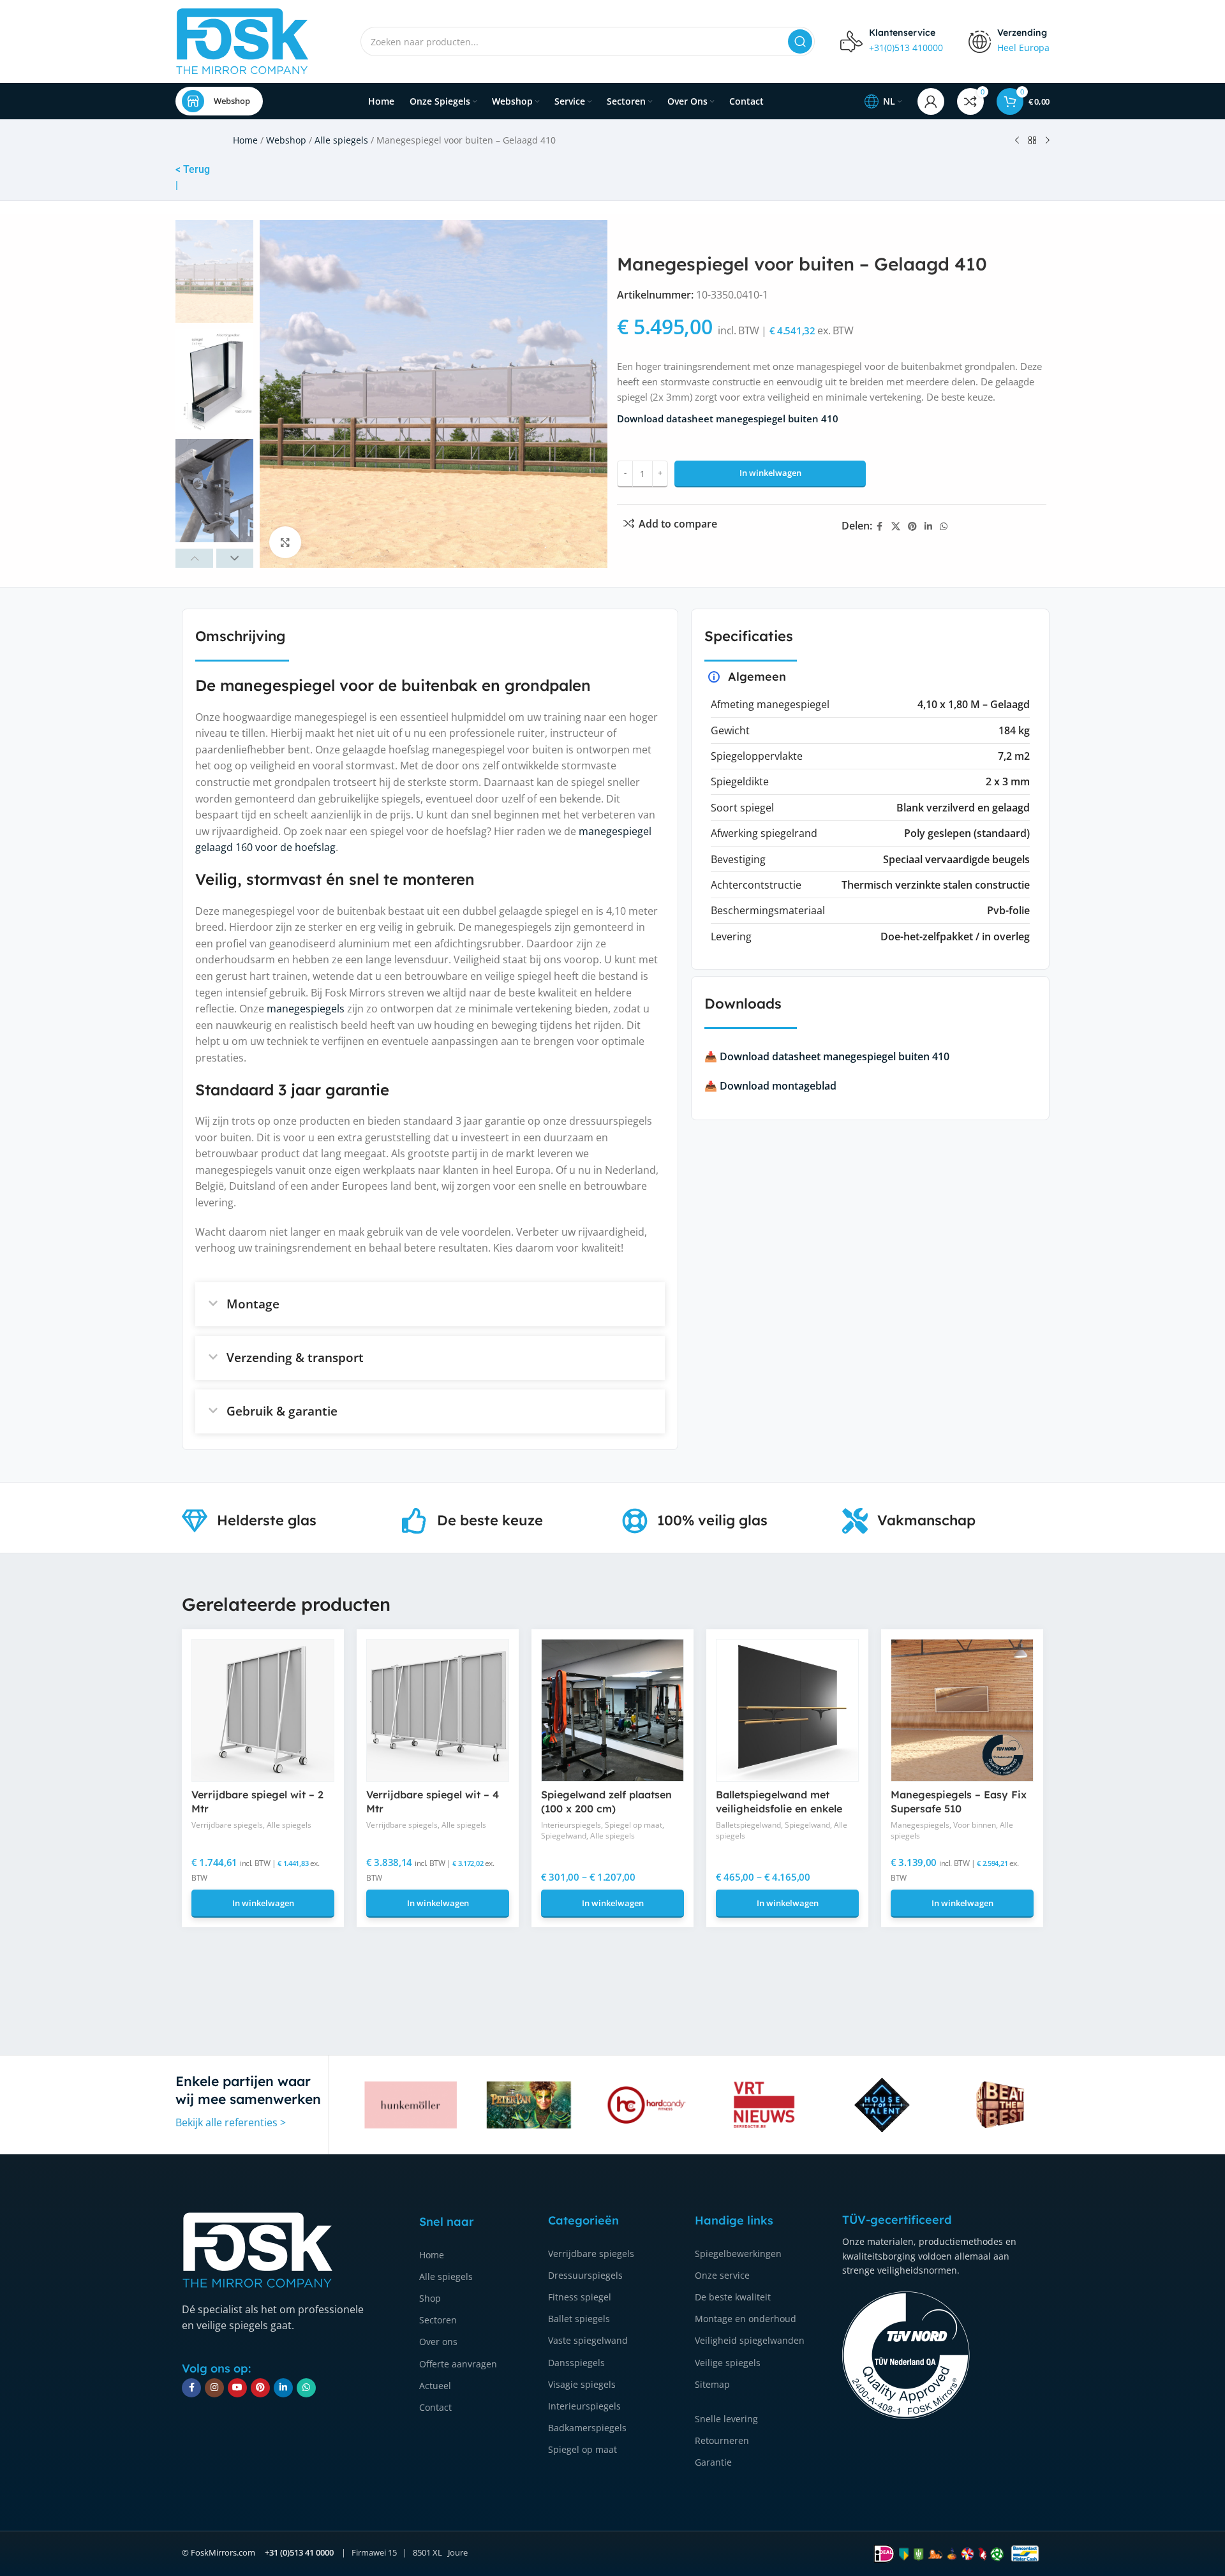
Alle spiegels (341, 140)
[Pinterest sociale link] (912, 527)
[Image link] (258, 2249)
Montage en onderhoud (746, 2319)
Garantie (713, 2462)
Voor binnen (975, 1825)
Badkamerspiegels (587, 2428)
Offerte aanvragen (458, 2363)
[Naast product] (1048, 141)
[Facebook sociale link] (880, 527)
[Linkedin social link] (928, 527)
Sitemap (712, 2384)
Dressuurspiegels (585, 2275)
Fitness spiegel (580, 2297)
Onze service (722, 2275)
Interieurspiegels (571, 1825)
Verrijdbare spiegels (227, 1825)
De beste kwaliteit (733, 2297)
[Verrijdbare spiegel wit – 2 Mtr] (263, 1710)
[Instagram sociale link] (214, 2388)
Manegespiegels (920, 1825)
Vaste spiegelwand (588, 2340)
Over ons (438, 2342)
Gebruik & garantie (282, 1411)
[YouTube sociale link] (237, 2388)
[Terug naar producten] (1032, 141)
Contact (435, 2407)
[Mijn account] (931, 101)
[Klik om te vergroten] (285, 542)
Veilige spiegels (728, 2362)
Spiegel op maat (634, 1825)
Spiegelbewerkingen (738, 2254)
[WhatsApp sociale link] (944, 527)
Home (245, 140)
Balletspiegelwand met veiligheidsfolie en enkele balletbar (779, 1809)
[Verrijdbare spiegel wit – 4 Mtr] (438, 1710)
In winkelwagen (770, 473)
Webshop (232, 101)
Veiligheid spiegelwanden (750, 2340)
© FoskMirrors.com (219, 2552)
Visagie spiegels (582, 2384)
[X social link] (896, 527)
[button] (194, 558)
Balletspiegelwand (748, 1825)
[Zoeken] (800, 41)
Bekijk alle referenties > (231, 2122)
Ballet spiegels (579, 2319)
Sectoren (438, 2320)
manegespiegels (306, 1009)
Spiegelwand (564, 1836)
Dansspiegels (576, 2362)
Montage (253, 1304)
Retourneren (722, 2440)
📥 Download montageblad (770, 1086)
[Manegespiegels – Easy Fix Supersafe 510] (962, 1710)
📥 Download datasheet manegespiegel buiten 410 (827, 1056)
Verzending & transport (295, 1358)
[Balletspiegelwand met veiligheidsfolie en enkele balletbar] (787, 1710)
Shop (430, 2298)
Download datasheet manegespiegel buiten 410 (728, 418)
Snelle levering (726, 2419)
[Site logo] (242, 40)
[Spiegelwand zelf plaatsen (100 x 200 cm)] (612, 1710)
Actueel (435, 2386)
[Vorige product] (1017, 141)
